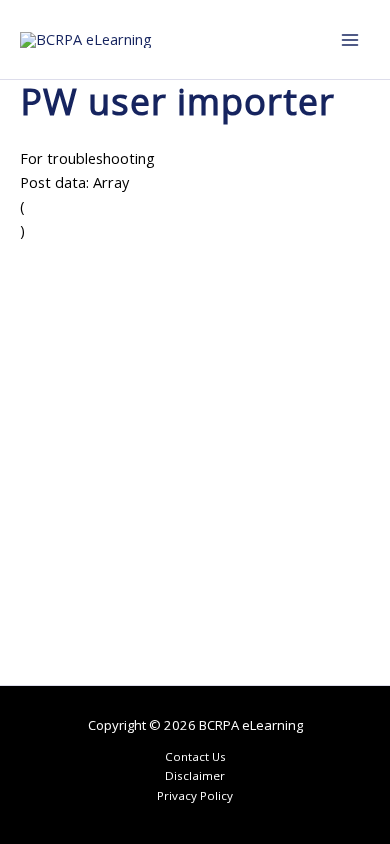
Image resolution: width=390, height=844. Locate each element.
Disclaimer (195, 775)
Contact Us (195, 756)
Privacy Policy (195, 795)
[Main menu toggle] (350, 39)
